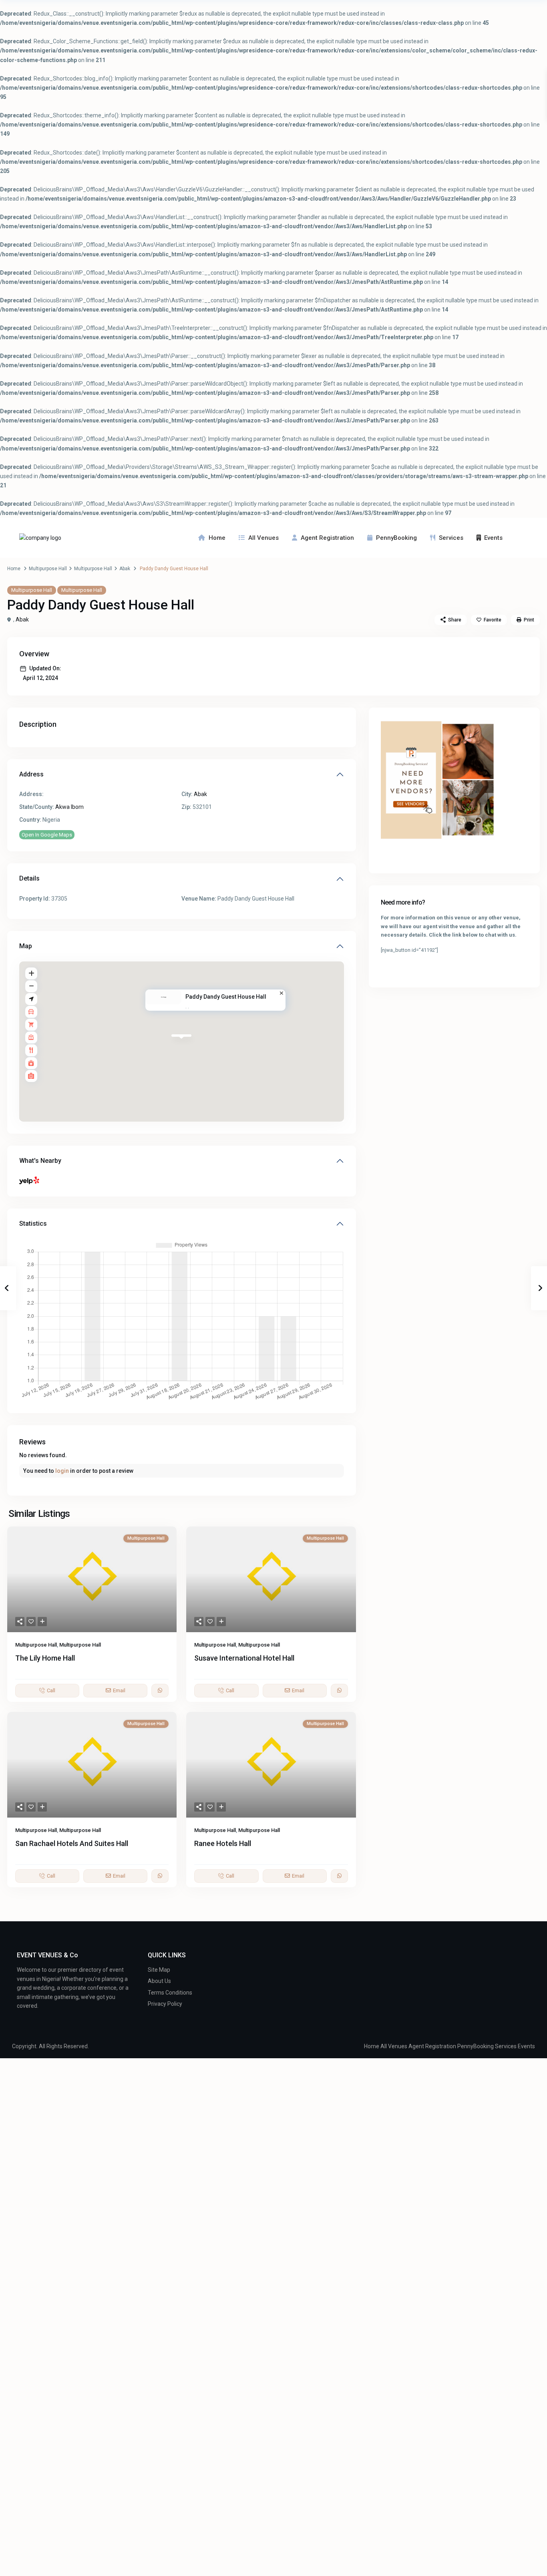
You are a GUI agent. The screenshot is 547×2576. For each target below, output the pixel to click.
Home (217, 538)
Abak (125, 569)
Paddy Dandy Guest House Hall (226, 997)
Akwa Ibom (69, 807)
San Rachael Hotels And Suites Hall (72, 1843)
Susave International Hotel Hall (244, 1658)
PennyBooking (396, 538)
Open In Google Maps (47, 835)
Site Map (159, 1970)
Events (493, 538)
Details (29, 878)
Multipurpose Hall (48, 569)
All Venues (263, 538)
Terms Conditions (170, 1993)
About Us (159, 1981)
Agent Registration (327, 538)
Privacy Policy (165, 2004)
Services (451, 538)
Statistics (33, 1224)
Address (31, 774)
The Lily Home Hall (45, 1658)
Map (26, 946)
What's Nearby (40, 1161)
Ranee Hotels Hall (223, 1843)
